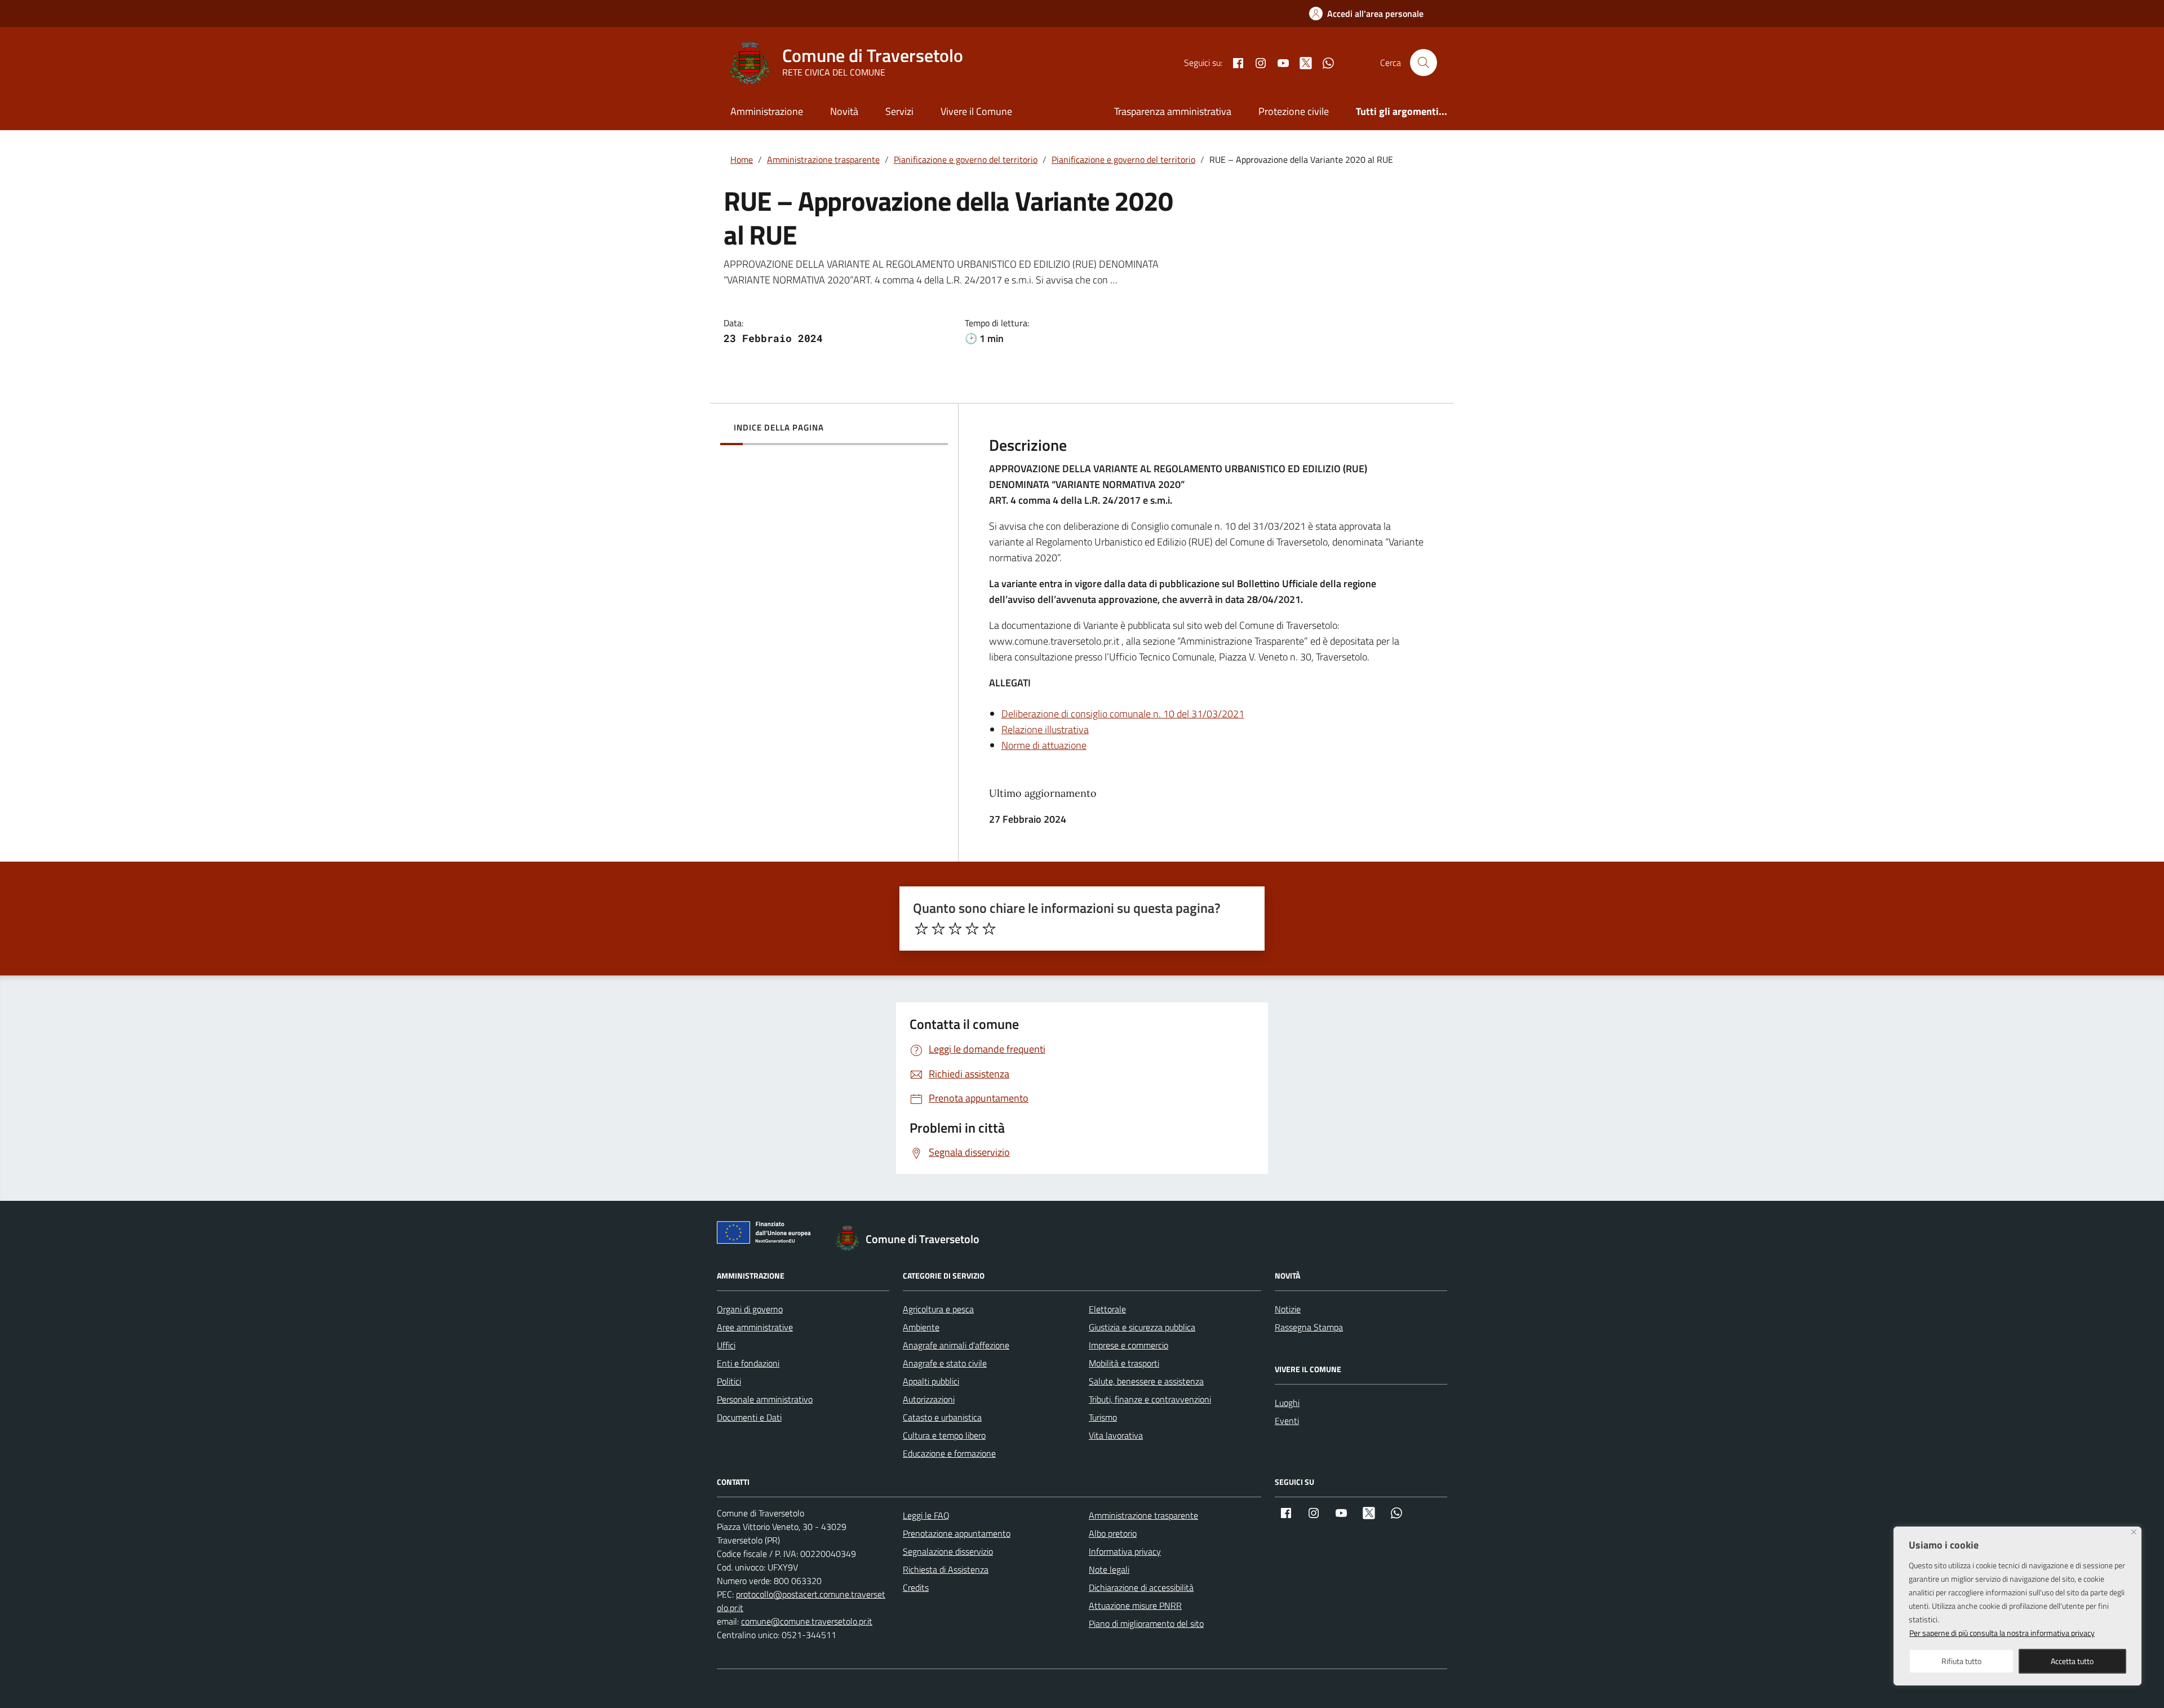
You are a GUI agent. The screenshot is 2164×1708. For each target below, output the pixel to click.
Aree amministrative (755, 1327)
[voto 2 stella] (938, 929)
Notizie (1288, 1309)
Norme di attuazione (1044, 745)
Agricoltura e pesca (938, 1309)
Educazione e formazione (949, 1453)
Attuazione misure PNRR (1135, 1605)
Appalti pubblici (931, 1381)
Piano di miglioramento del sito (1146, 1623)
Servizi (899, 111)
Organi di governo (750, 1309)
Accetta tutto (2072, 1661)
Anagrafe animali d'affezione (956, 1345)
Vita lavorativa (1116, 1435)
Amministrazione (767, 111)
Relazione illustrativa (1045, 729)
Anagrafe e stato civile (945, 1363)
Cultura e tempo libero (944, 1435)
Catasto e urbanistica (942, 1417)
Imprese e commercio (1128, 1345)
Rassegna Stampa (1309, 1327)
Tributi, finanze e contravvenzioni (1150, 1399)
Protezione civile (1294, 111)
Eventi (1287, 1421)
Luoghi (1287, 1403)
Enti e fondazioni (748, 1363)
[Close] (2134, 1532)
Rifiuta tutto (1961, 1661)
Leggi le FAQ (926, 1515)
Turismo (1103, 1417)
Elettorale (1107, 1309)
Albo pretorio (1113, 1533)
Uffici (726, 1345)
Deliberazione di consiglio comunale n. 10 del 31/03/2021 (1123, 714)
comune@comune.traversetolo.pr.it (807, 1621)
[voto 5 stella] (989, 929)
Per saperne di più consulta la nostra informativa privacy (2002, 1633)
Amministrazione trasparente (1143, 1515)
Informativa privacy (1125, 1551)
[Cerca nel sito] (1424, 63)
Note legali (1109, 1569)
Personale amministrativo (765, 1399)
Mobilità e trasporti (1124, 1363)
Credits (916, 1587)
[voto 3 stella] (955, 929)
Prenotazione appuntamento (957, 1533)
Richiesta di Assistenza (946, 1569)
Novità (844, 111)
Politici (729, 1381)
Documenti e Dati (749, 1417)
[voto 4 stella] (972, 929)
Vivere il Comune (976, 111)
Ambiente (921, 1327)
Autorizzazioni (929, 1399)
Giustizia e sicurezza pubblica (1142, 1327)
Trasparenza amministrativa (1173, 111)
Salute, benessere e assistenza (1146, 1381)
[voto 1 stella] (921, 929)
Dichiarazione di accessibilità (1141, 1587)
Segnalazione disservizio (948, 1551)
